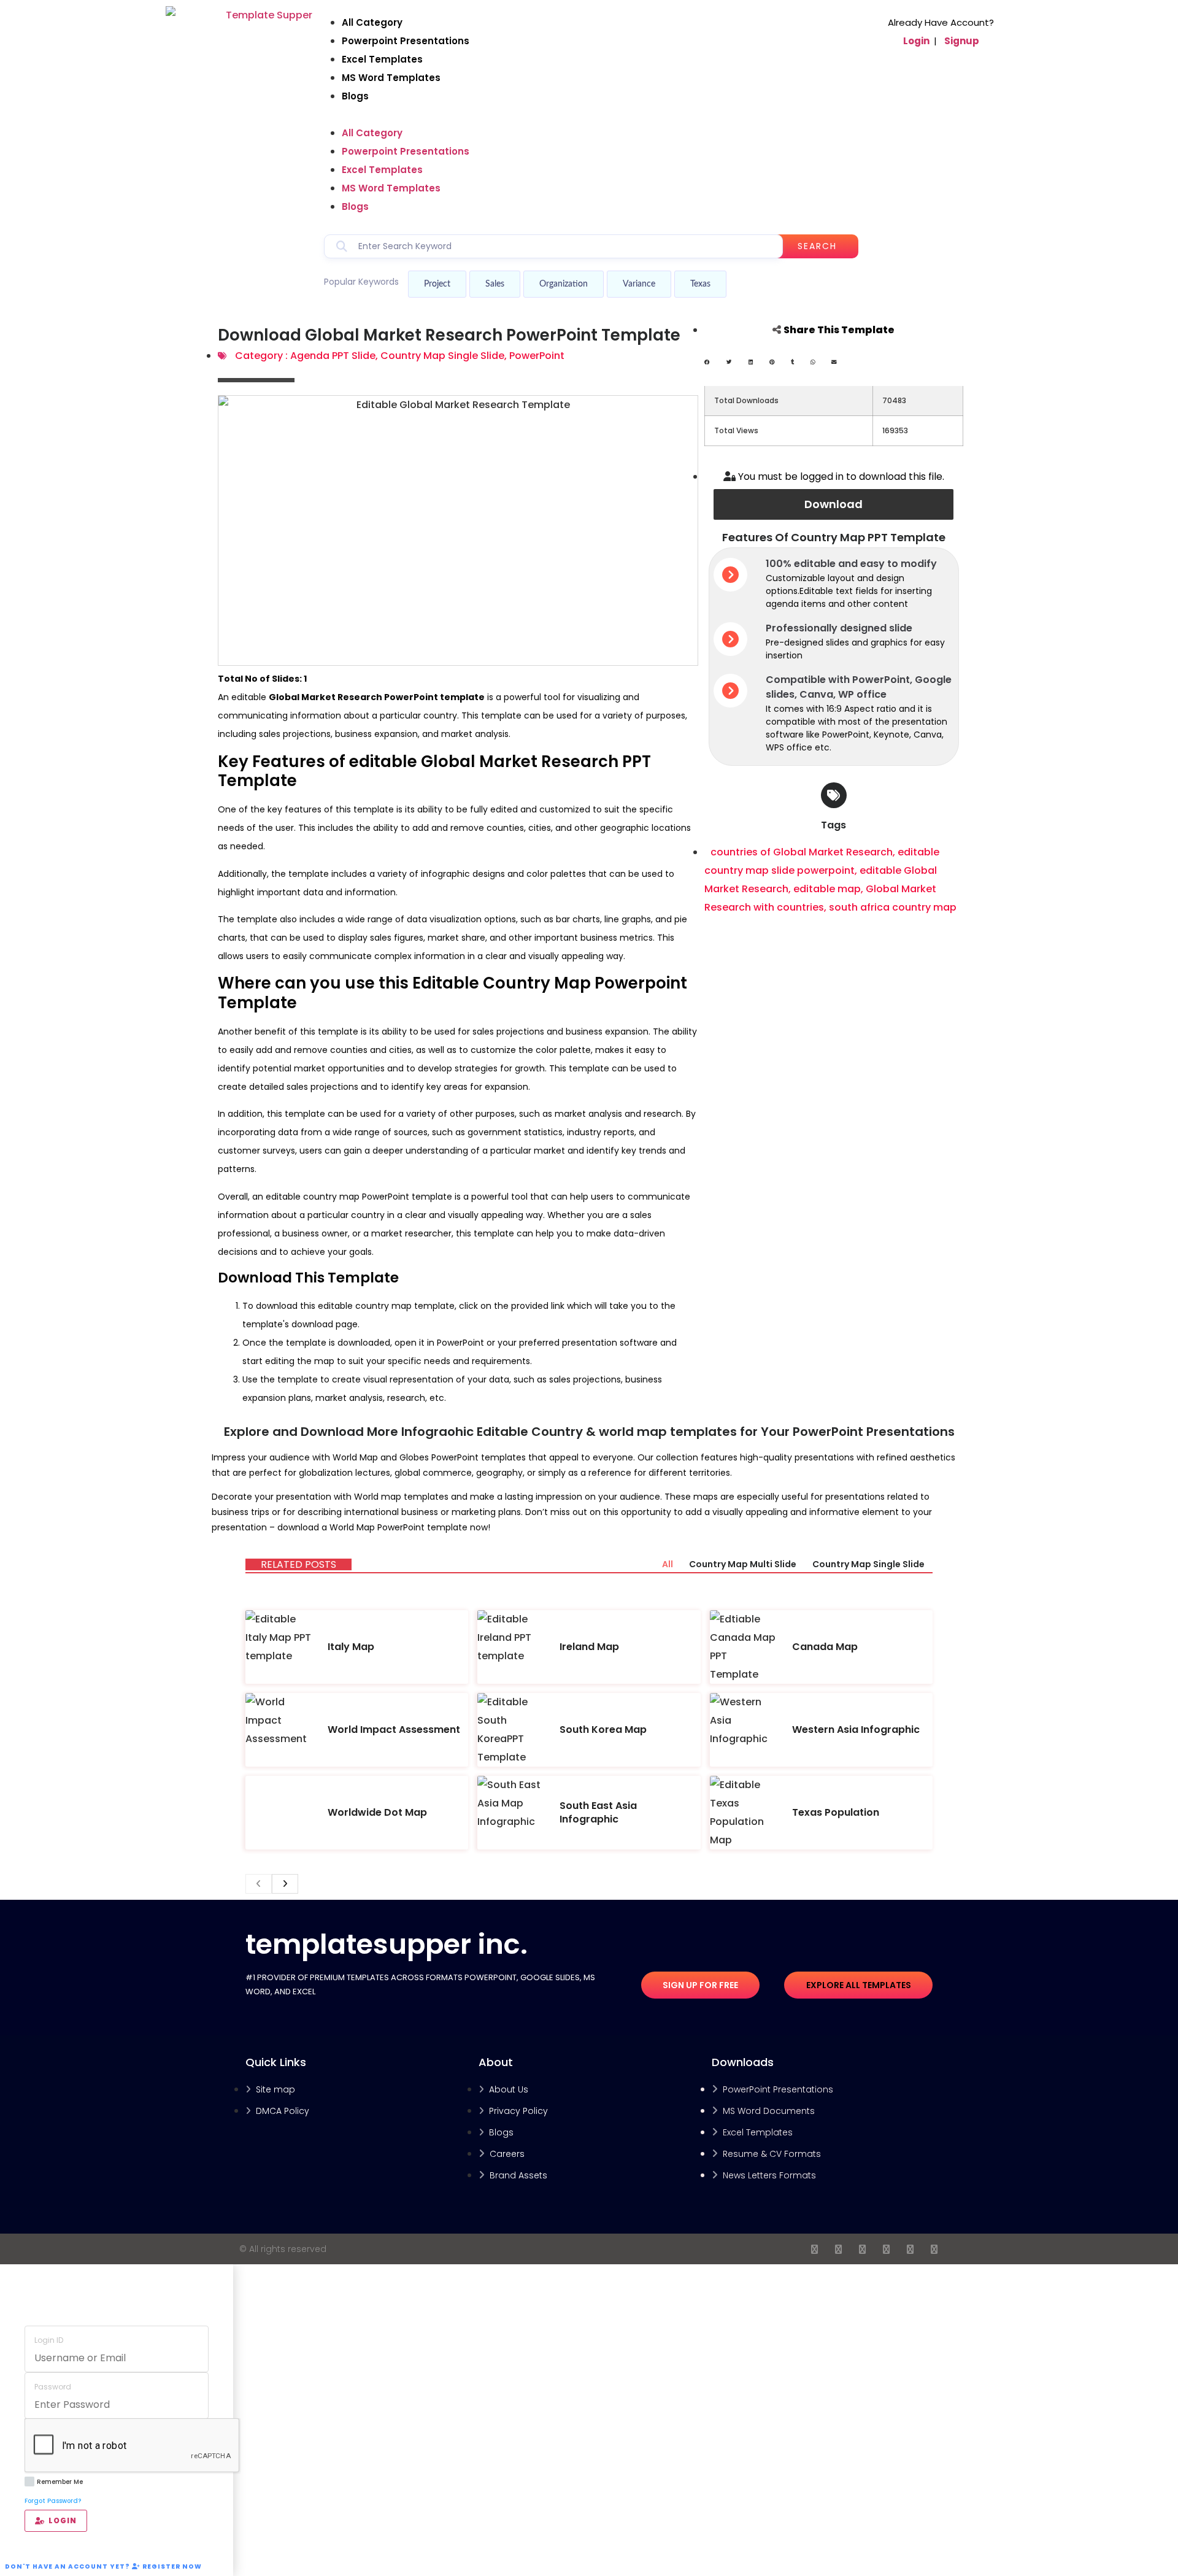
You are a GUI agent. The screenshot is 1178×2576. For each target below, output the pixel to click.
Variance (639, 284)
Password (53, 2387)
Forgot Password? (53, 2501)
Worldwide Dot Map (377, 1812)
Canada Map (825, 1647)
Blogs (355, 96)
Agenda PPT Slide (333, 356)
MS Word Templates (391, 78)
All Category (372, 22)
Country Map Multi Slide (743, 1564)
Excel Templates (382, 59)
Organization (564, 284)
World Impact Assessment (394, 1730)
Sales (495, 284)
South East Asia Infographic (598, 1812)
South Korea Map (603, 1730)
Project (437, 284)
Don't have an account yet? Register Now (103, 2566)
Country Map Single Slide (442, 356)
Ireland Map (589, 1647)
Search (817, 246)
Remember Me (60, 2482)
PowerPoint (537, 356)
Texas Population (836, 1812)
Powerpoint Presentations (406, 41)
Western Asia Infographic (856, 1730)
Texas (700, 284)
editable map (827, 889)
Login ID (49, 2340)
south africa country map (893, 907)
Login (916, 41)
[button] (591, 115)
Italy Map (351, 1647)
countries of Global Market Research (802, 852)
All (668, 1564)
